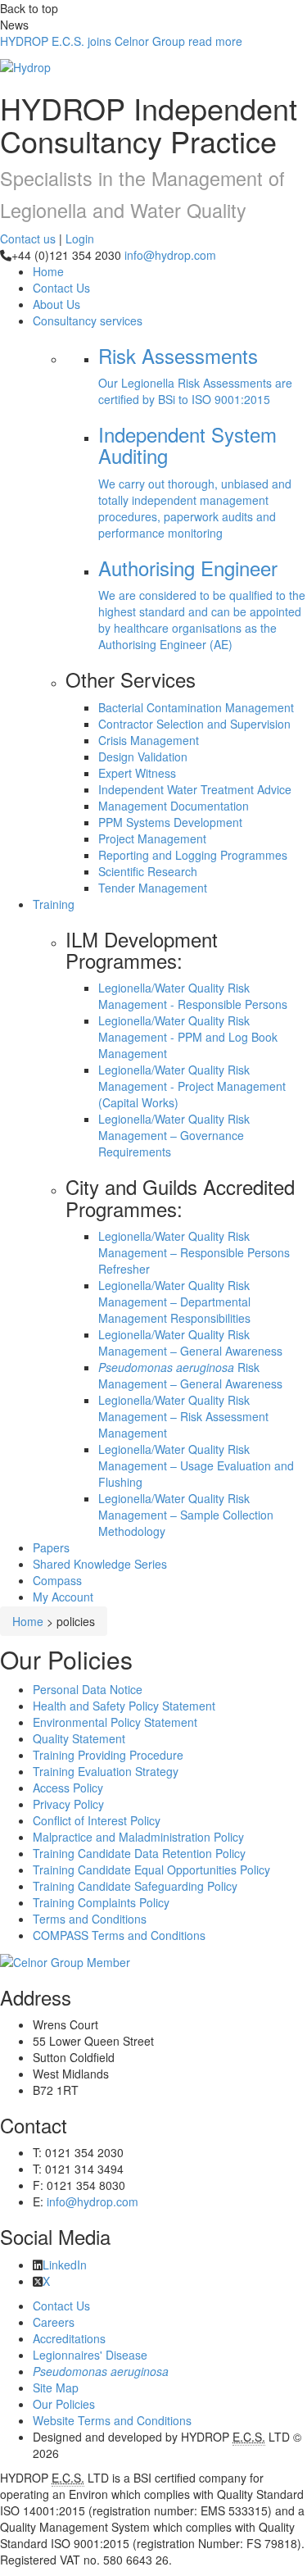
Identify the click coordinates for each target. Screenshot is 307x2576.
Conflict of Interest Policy (97, 1820)
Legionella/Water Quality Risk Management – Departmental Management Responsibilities (174, 1302)
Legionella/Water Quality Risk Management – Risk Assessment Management (183, 1416)
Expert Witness (137, 773)
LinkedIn (65, 2265)
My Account (63, 1597)
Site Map (56, 2387)
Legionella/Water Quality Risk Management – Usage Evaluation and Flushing (196, 1465)
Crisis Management (149, 740)
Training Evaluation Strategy (106, 1771)
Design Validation (143, 756)
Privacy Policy (68, 1804)
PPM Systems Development (170, 822)
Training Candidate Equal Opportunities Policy (151, 1870)
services (88, 320)
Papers (51, 1547)
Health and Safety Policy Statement (124, 1706)
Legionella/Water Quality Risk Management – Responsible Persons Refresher (194, 1252)
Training (54, 904)
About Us (56, 304)
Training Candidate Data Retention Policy (139, 1853)
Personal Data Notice (88, 1689)
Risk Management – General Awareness (190, 1375)
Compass (57, 1580)
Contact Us (61, 288)
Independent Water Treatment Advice (195, 789)
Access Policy (68, 1788)
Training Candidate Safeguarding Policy (135, 1886)
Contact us (28, 239)
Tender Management (153, 888)
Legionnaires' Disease (90, 2355)
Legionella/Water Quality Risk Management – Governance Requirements (174, 1135)
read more (121, 41)
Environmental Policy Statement (115, 1722)
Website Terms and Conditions (112, 2420)
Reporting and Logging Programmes (193, 855)
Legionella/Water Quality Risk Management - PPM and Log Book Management (188, 1037)
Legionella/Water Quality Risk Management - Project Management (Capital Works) (192, 1086)
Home (28, 1621)
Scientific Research (148, 871)
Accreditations (69, 2338)
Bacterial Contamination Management (196, 707)
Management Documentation (174, 806)
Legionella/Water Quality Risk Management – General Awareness (190, 1343)
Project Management (152, 838)
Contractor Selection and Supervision (194, 724)
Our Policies (64, 2404)
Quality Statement (79, 1738)
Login (80, 239)
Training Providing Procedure (108, 1755)
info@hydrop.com (170, 255)
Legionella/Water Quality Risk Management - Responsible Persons (193, 996)
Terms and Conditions (90, 1919)
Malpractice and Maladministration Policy (138, 1837)
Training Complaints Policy (101, 1902)
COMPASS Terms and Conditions (119, 1935)
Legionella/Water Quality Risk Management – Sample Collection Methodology (186, 1515)
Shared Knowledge (100, 1564)
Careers (54, 2322)
